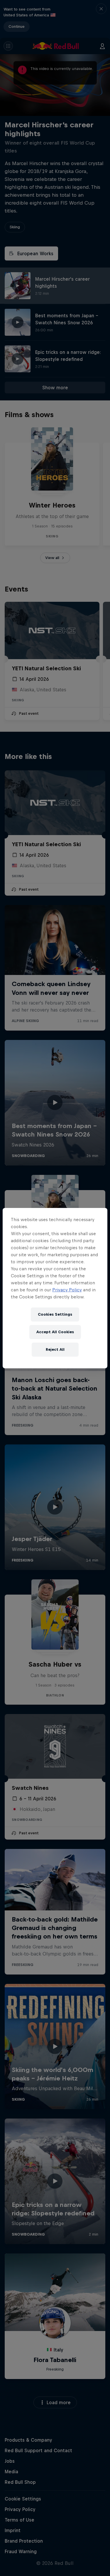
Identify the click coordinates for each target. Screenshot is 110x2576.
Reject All (55, 1349)
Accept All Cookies (55, 1332)
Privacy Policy (67, 1290)
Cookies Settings (55, 1314)
